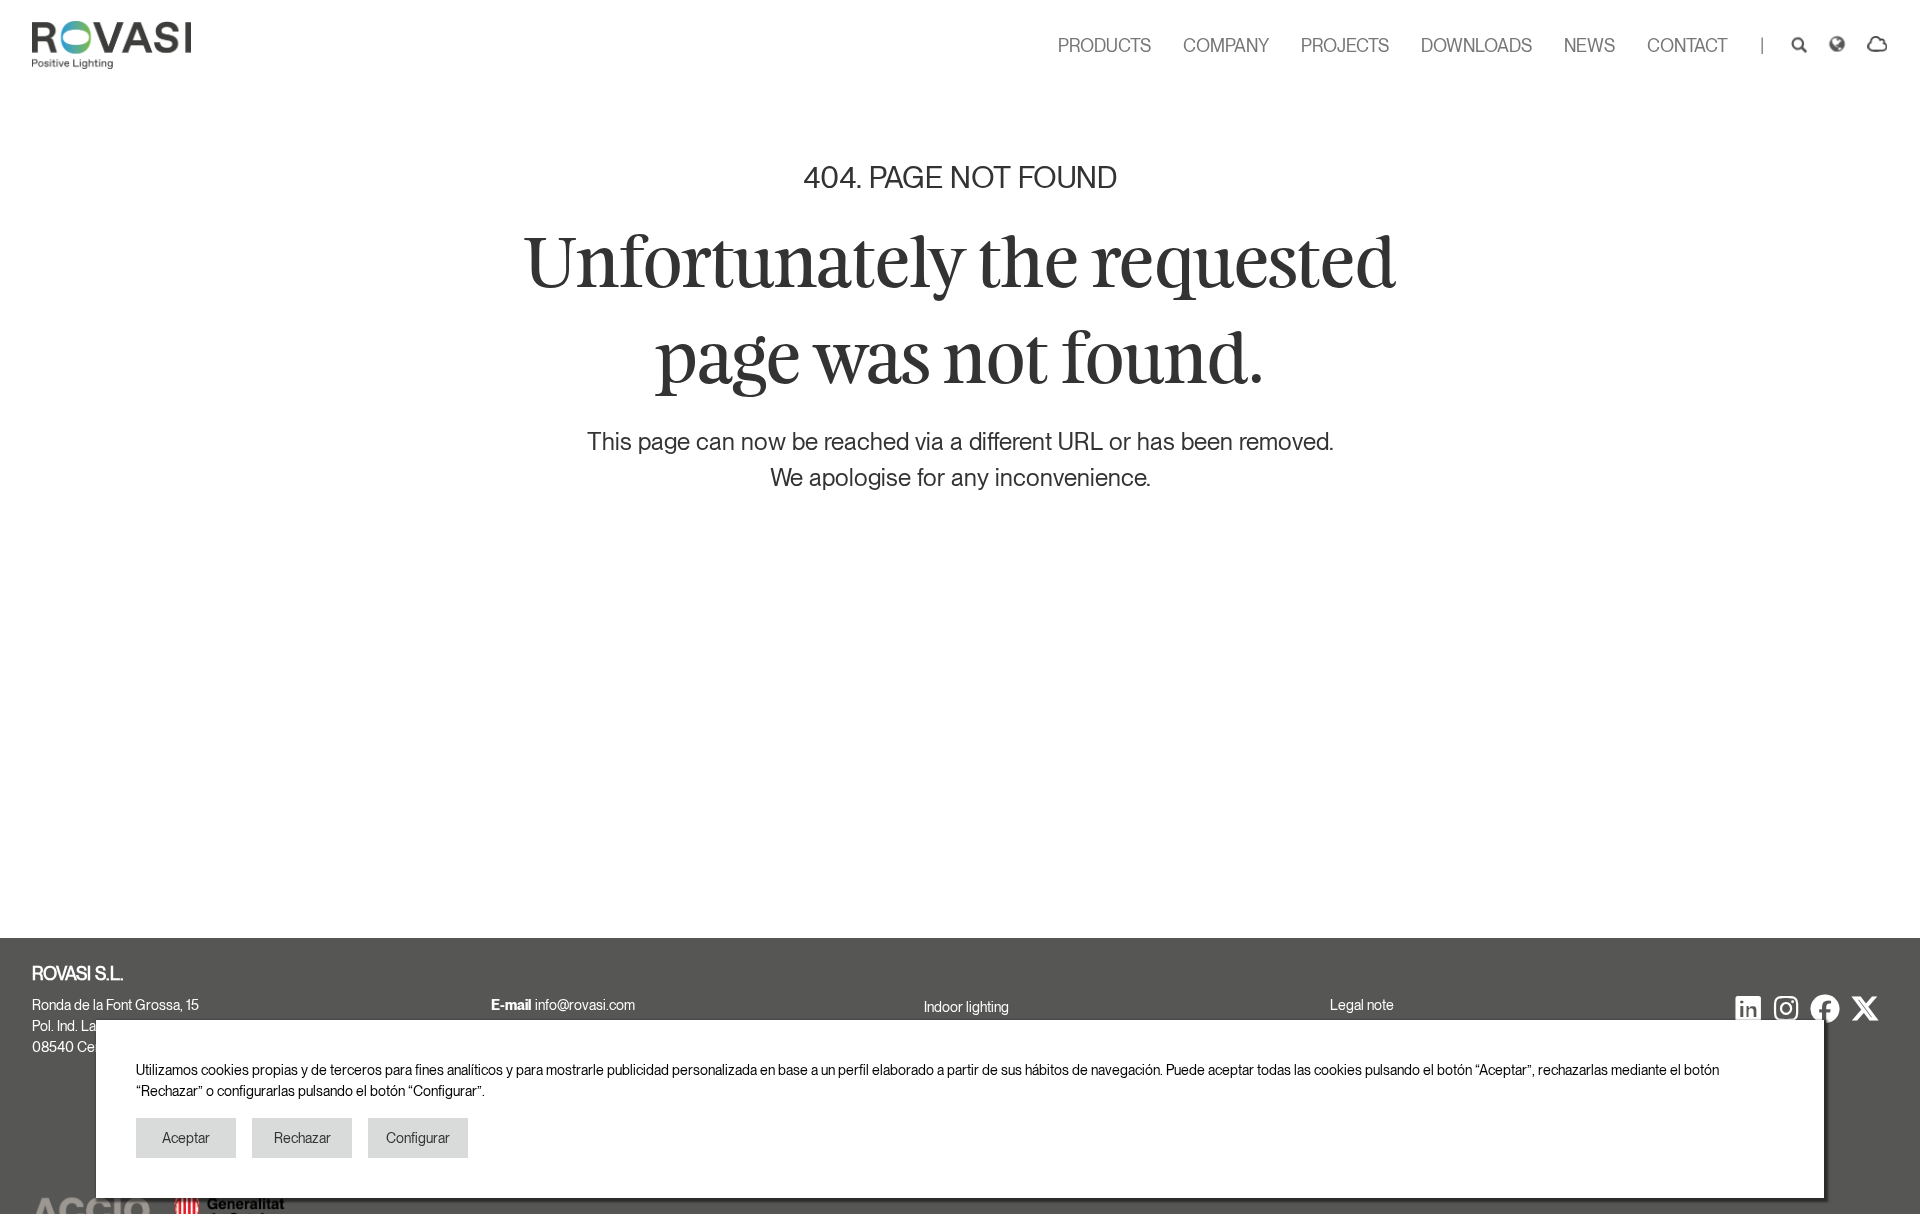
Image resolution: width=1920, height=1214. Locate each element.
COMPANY (1226, 45)
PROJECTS (1345, 45)
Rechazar (302, 1138)
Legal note (1362, 1005)
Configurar (418, 1138)
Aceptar (186, 1138)
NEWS (1589, 45)
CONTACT (1687, 45)
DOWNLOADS (1476, 45)
